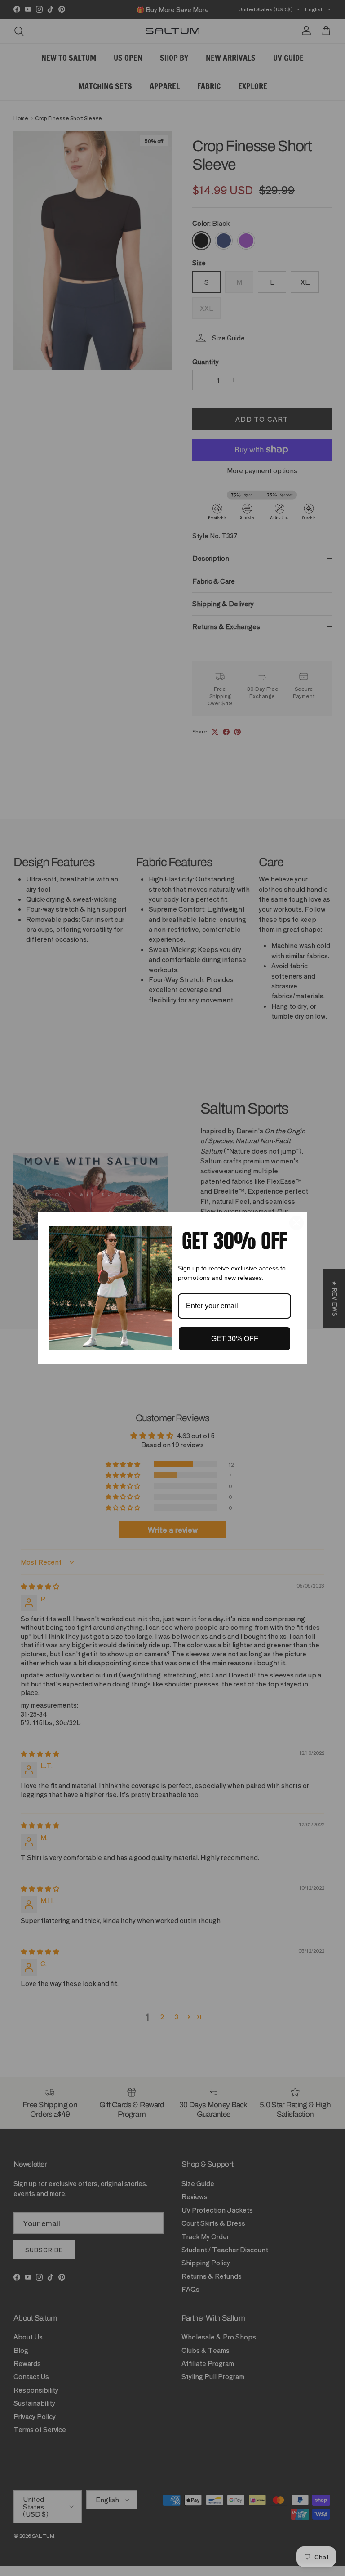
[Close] (296, 1223)
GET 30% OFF (235, 1339)
